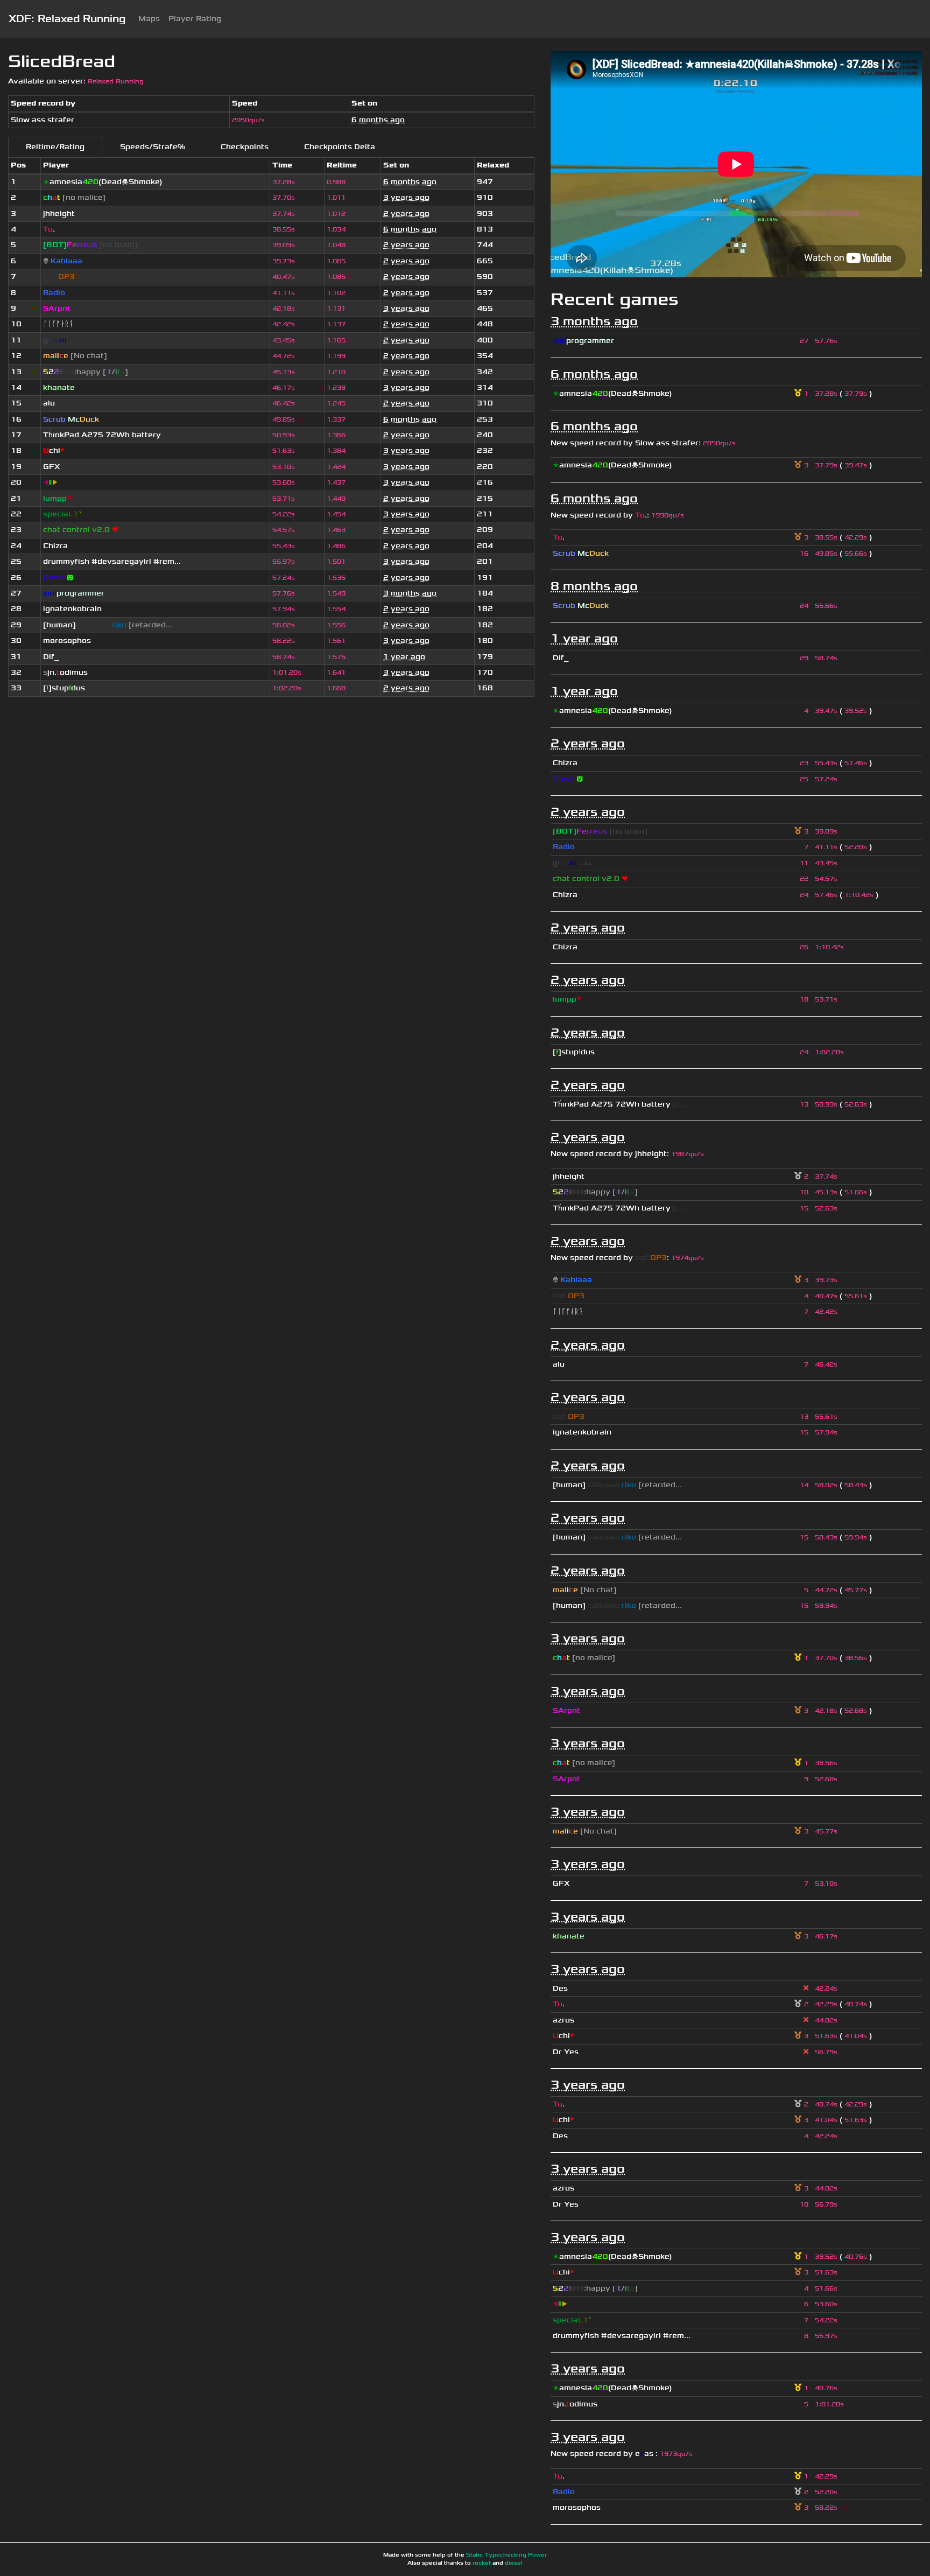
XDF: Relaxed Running (67, 19)
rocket (482, 2563)
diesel (514, 2563)
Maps (149, 19)
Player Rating (195, 19)
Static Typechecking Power (506, 2555)
